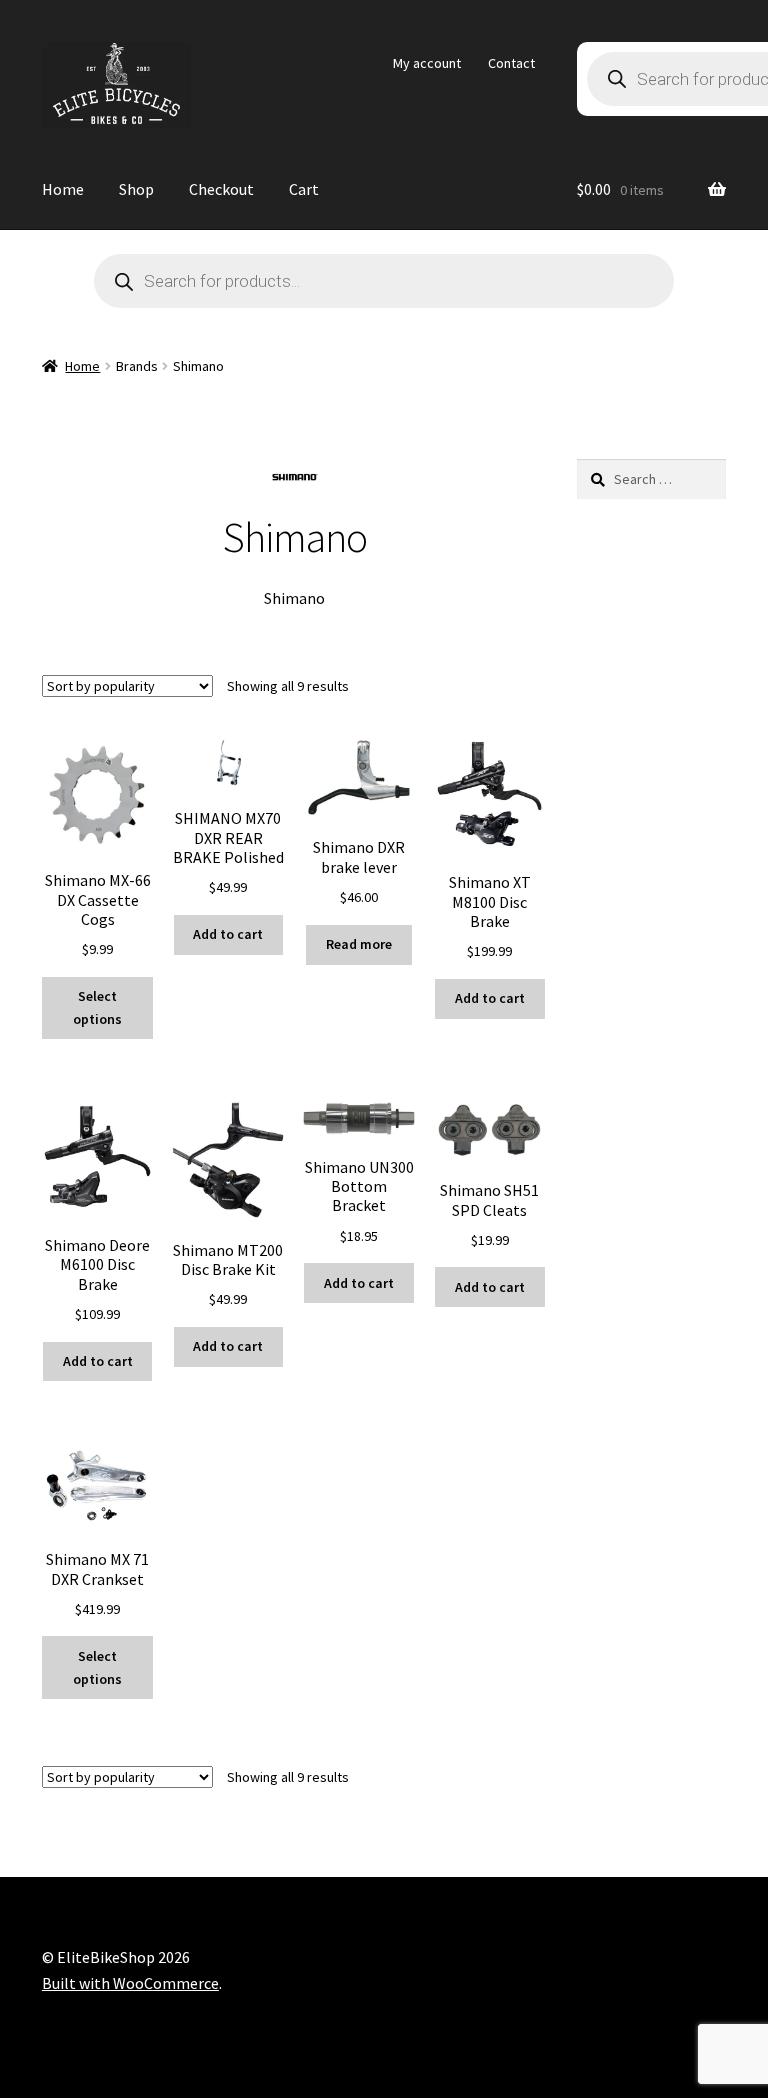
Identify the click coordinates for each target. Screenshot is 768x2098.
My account (427, 63)
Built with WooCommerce (130, 1983)
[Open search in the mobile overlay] (384, 281)
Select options (97, 1007)
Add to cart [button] (228, 934)
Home (63, 189)
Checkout (221, 189)
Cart (304, 189)
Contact (511, 63)
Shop (136, 189)
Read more (359, 944)
